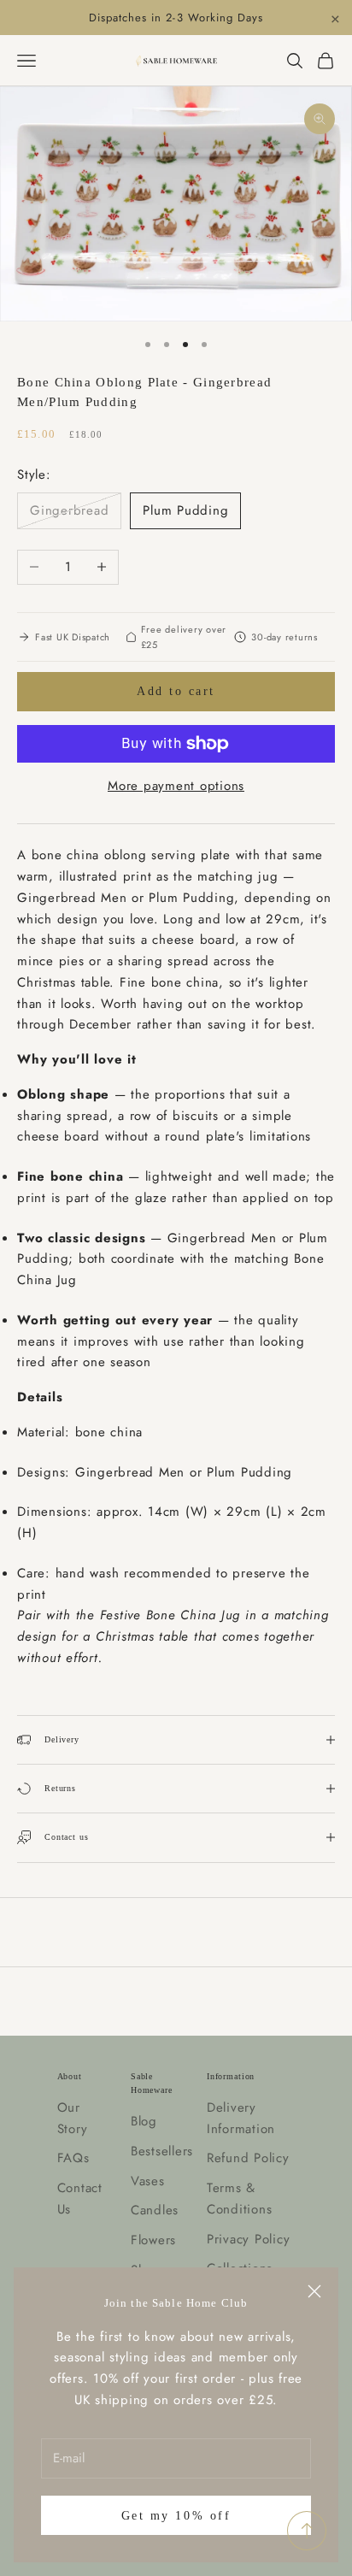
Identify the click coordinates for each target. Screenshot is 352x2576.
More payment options (176, 786)
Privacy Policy (249, 2239)
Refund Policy (248, 2158)
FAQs (73, 2158)
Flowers (153, 2240)
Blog (144, 2121)
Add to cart (176, 691)
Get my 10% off (176, 2516)
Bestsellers (162, 2151)
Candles (155, 2210)
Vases (148, 2181)
